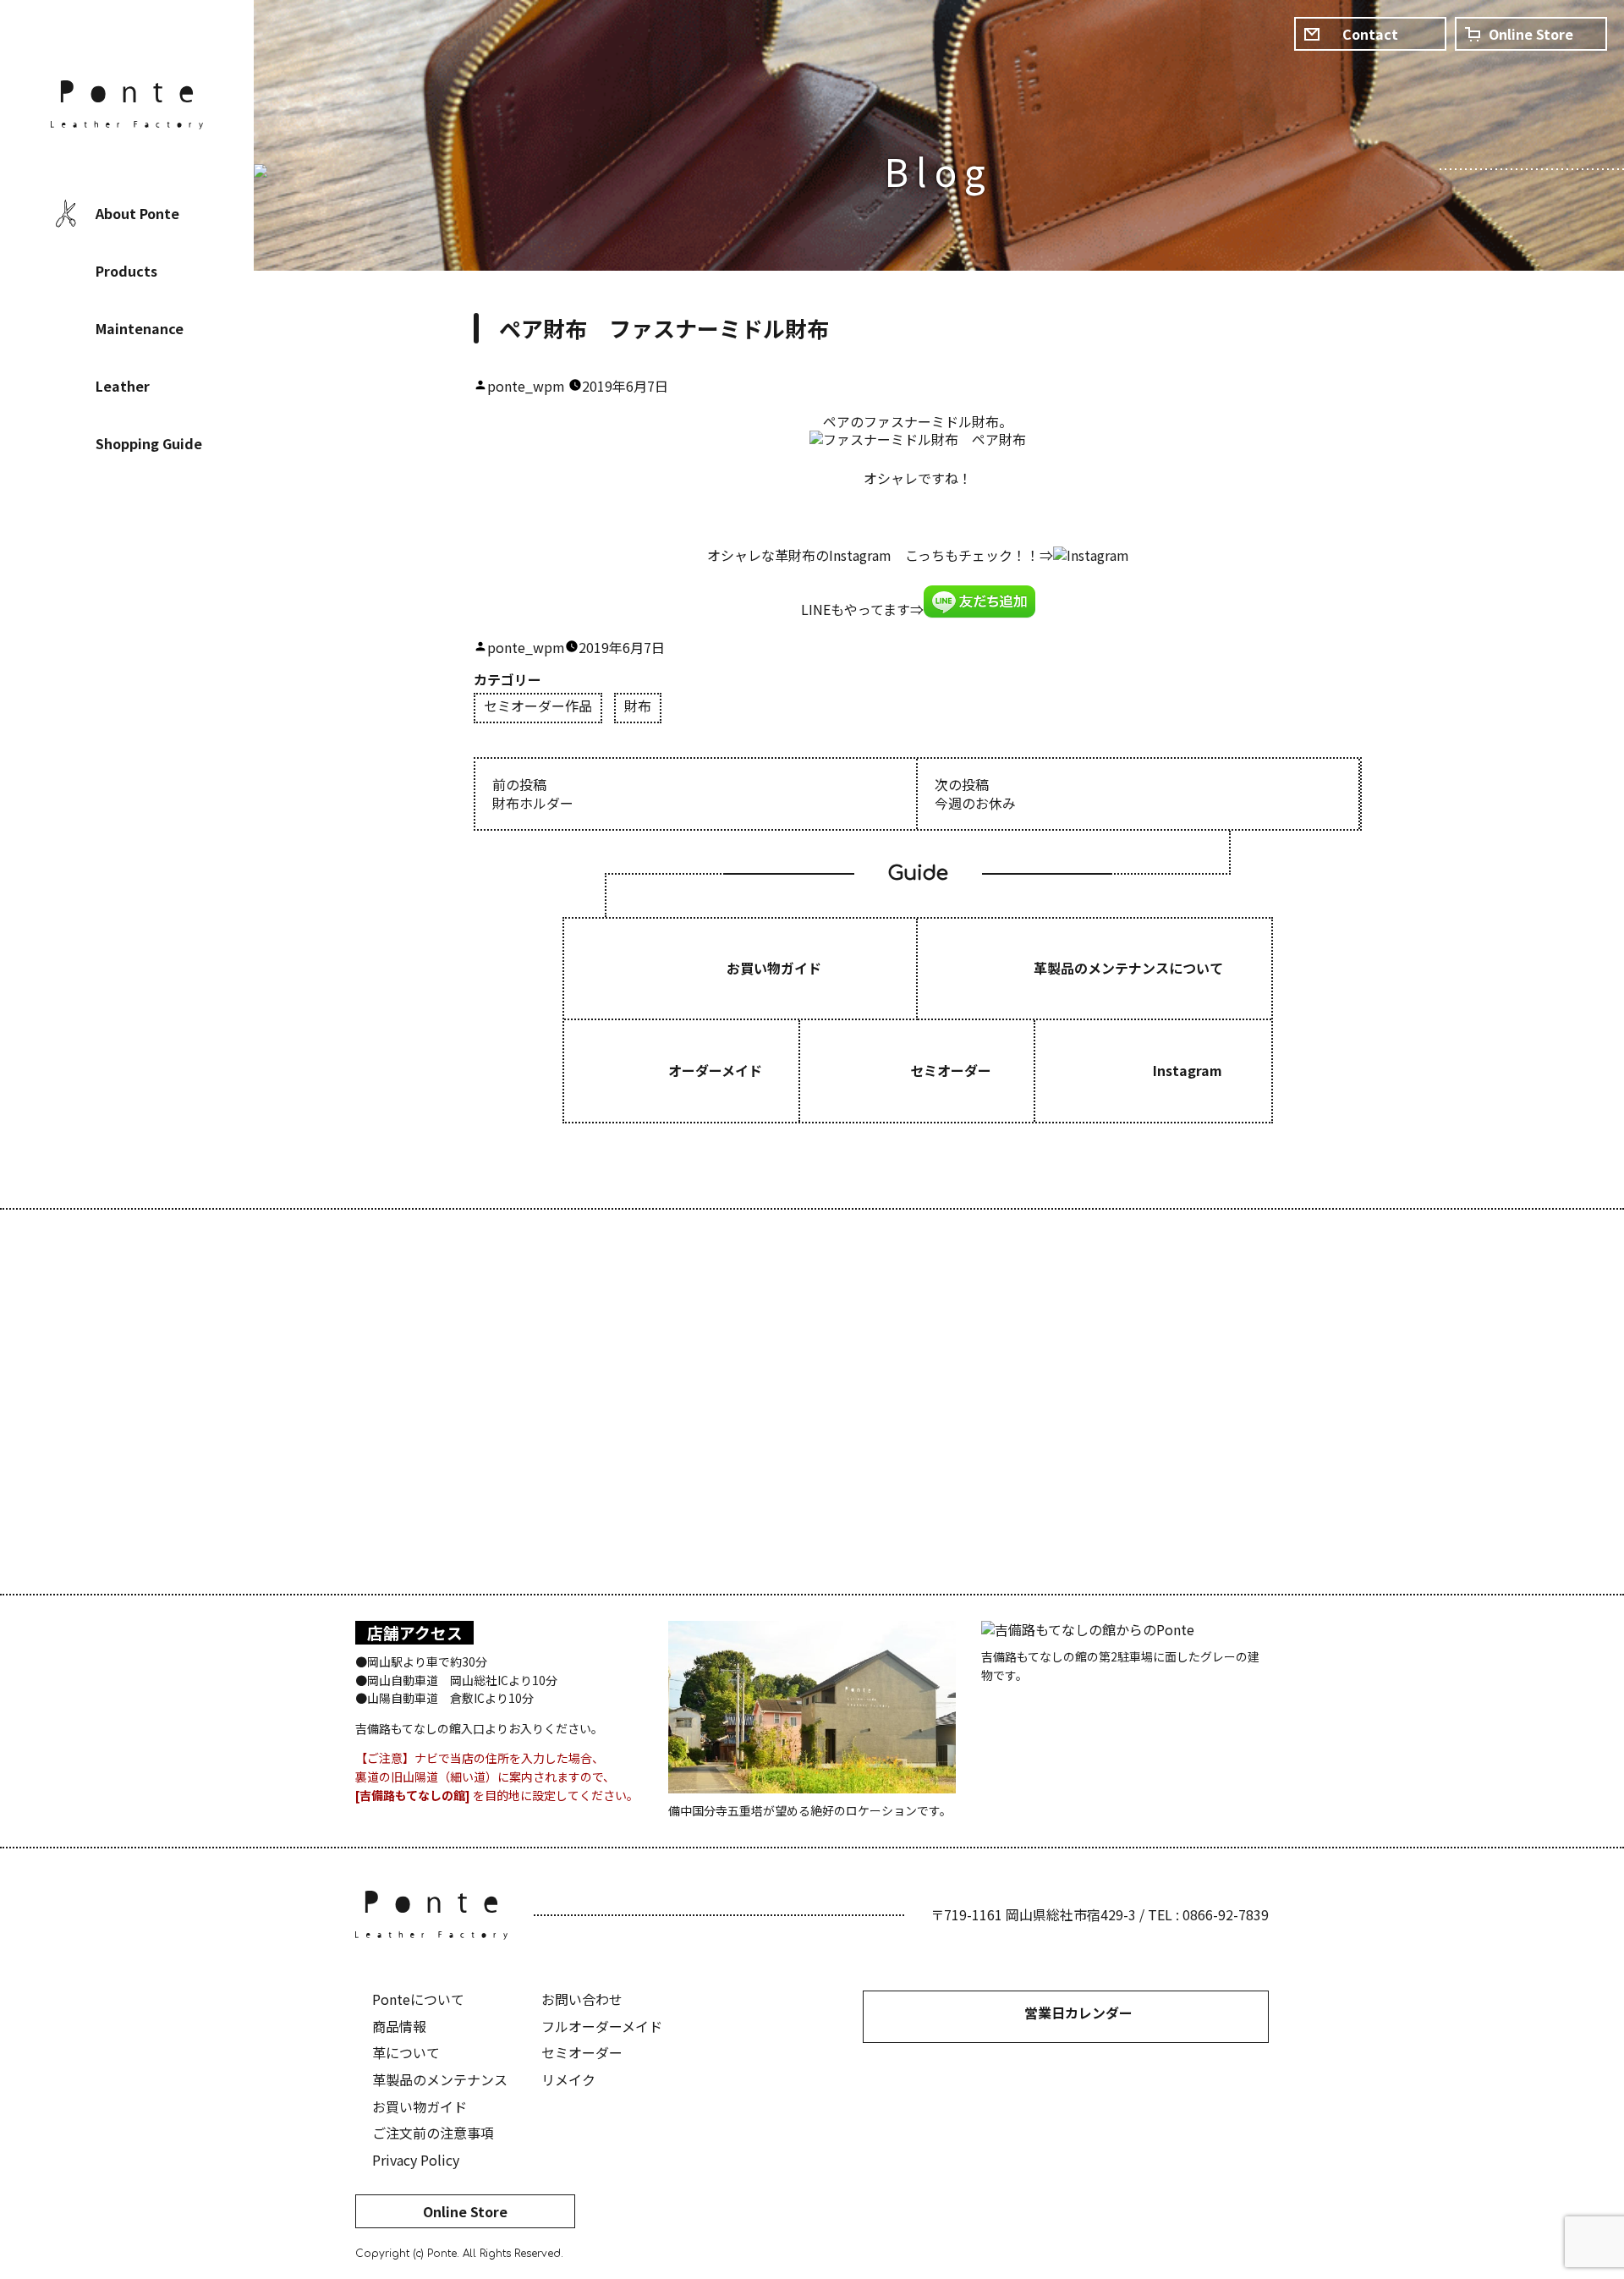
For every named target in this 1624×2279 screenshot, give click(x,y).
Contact (1370, 34)
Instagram (127, 554)
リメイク (568, 2079)
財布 (638, 707)
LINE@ (178, 554)
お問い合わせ (582, 1999)
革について (406, 2052)
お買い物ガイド (420, 2106)
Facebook (76, 554)
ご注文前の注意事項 (433, 2133)
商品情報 (399, 2026)
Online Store (465, 2211)
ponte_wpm (526, 386)
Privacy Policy (416, 2160)
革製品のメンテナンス (440, 2079)
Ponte (127, 105)
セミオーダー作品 (538, 707)
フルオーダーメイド (602, 2026)
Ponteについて (418, 1999)
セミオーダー (582, 2052)
